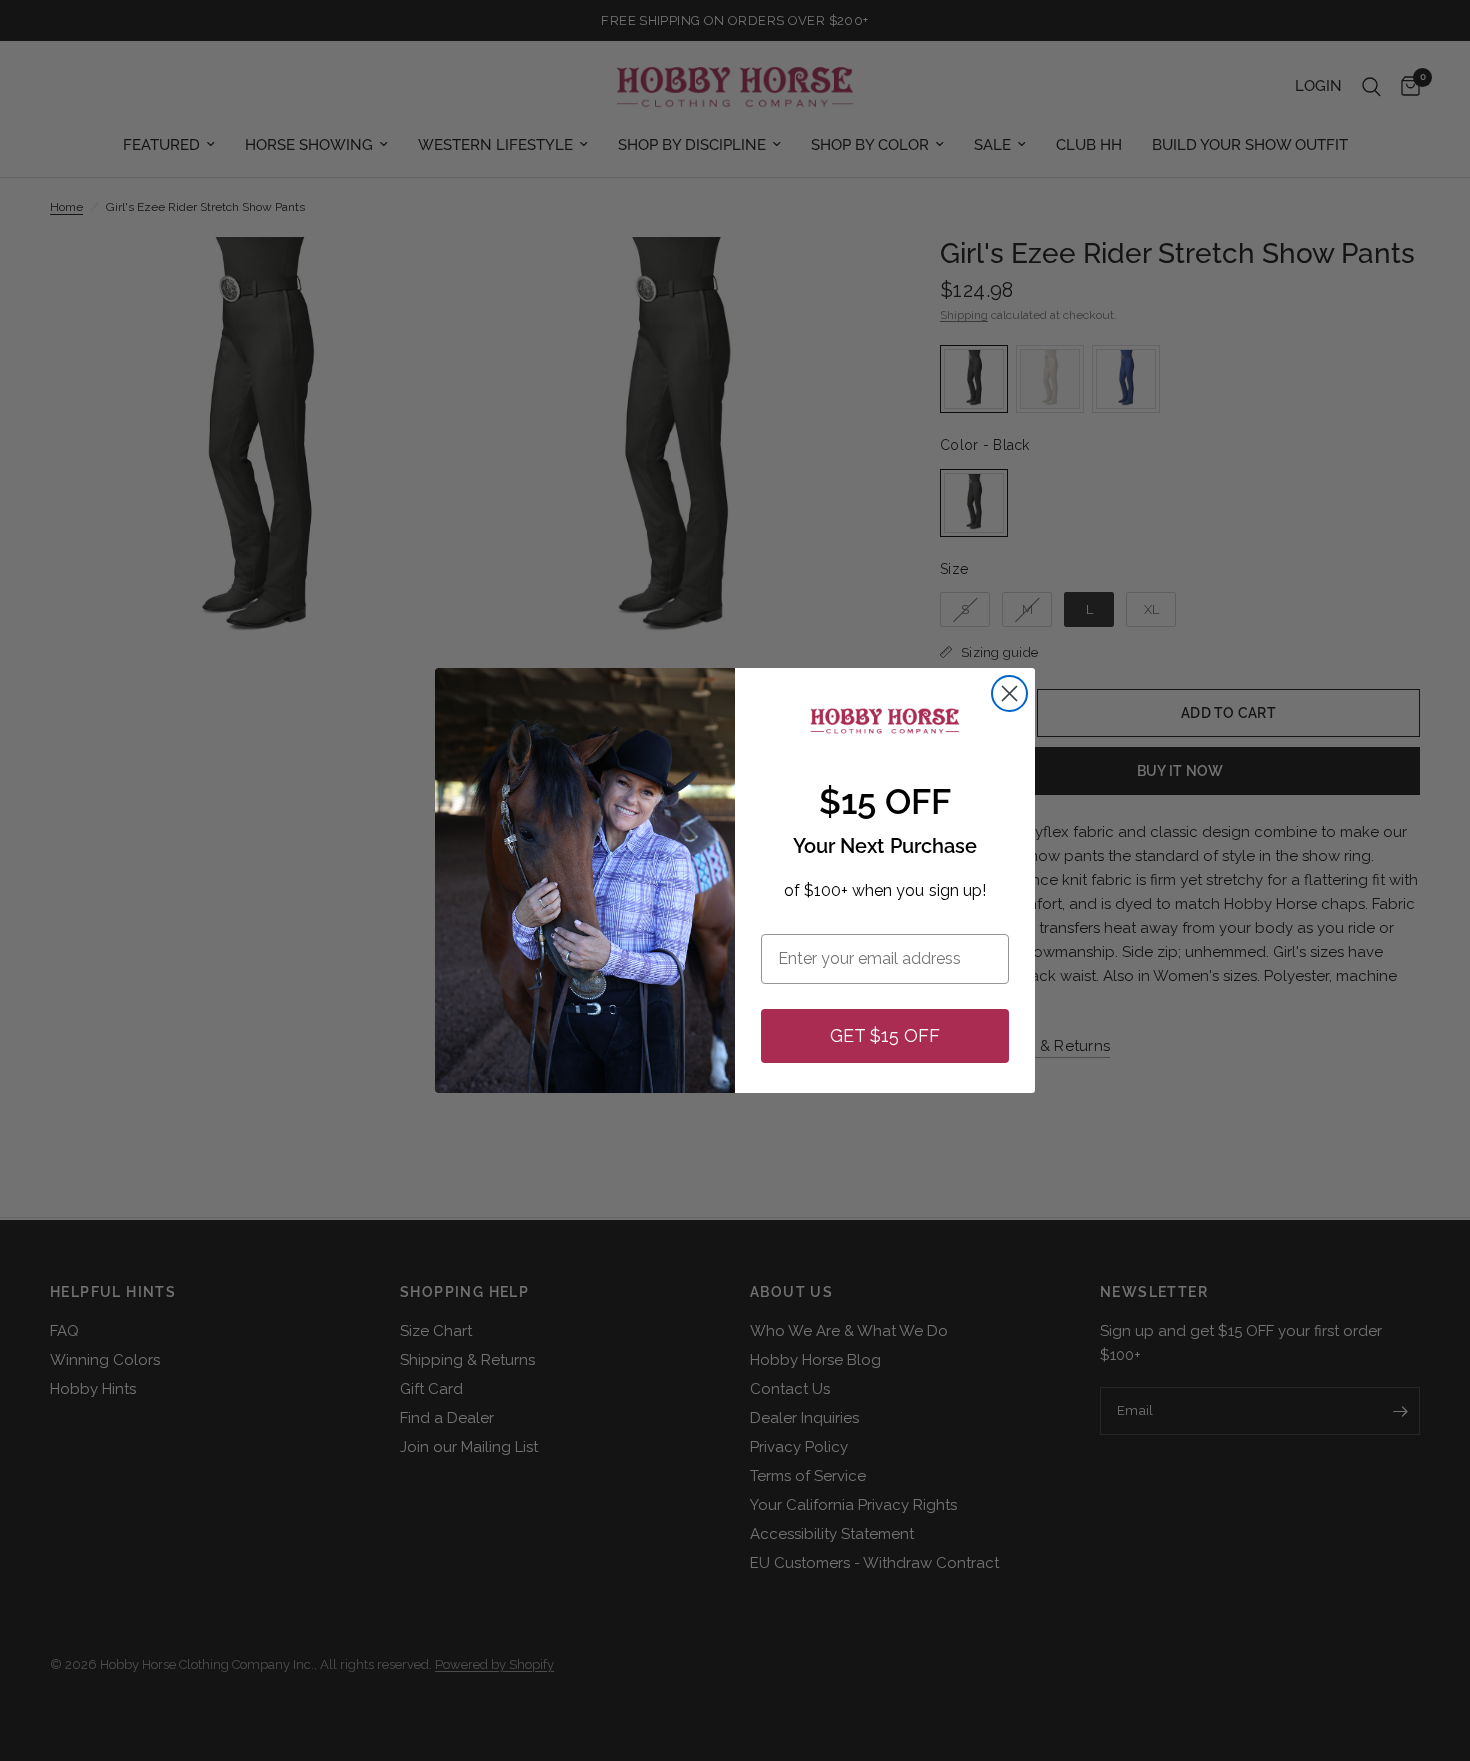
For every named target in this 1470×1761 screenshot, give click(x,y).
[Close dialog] (1009, 693)
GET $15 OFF (885, 1035)
